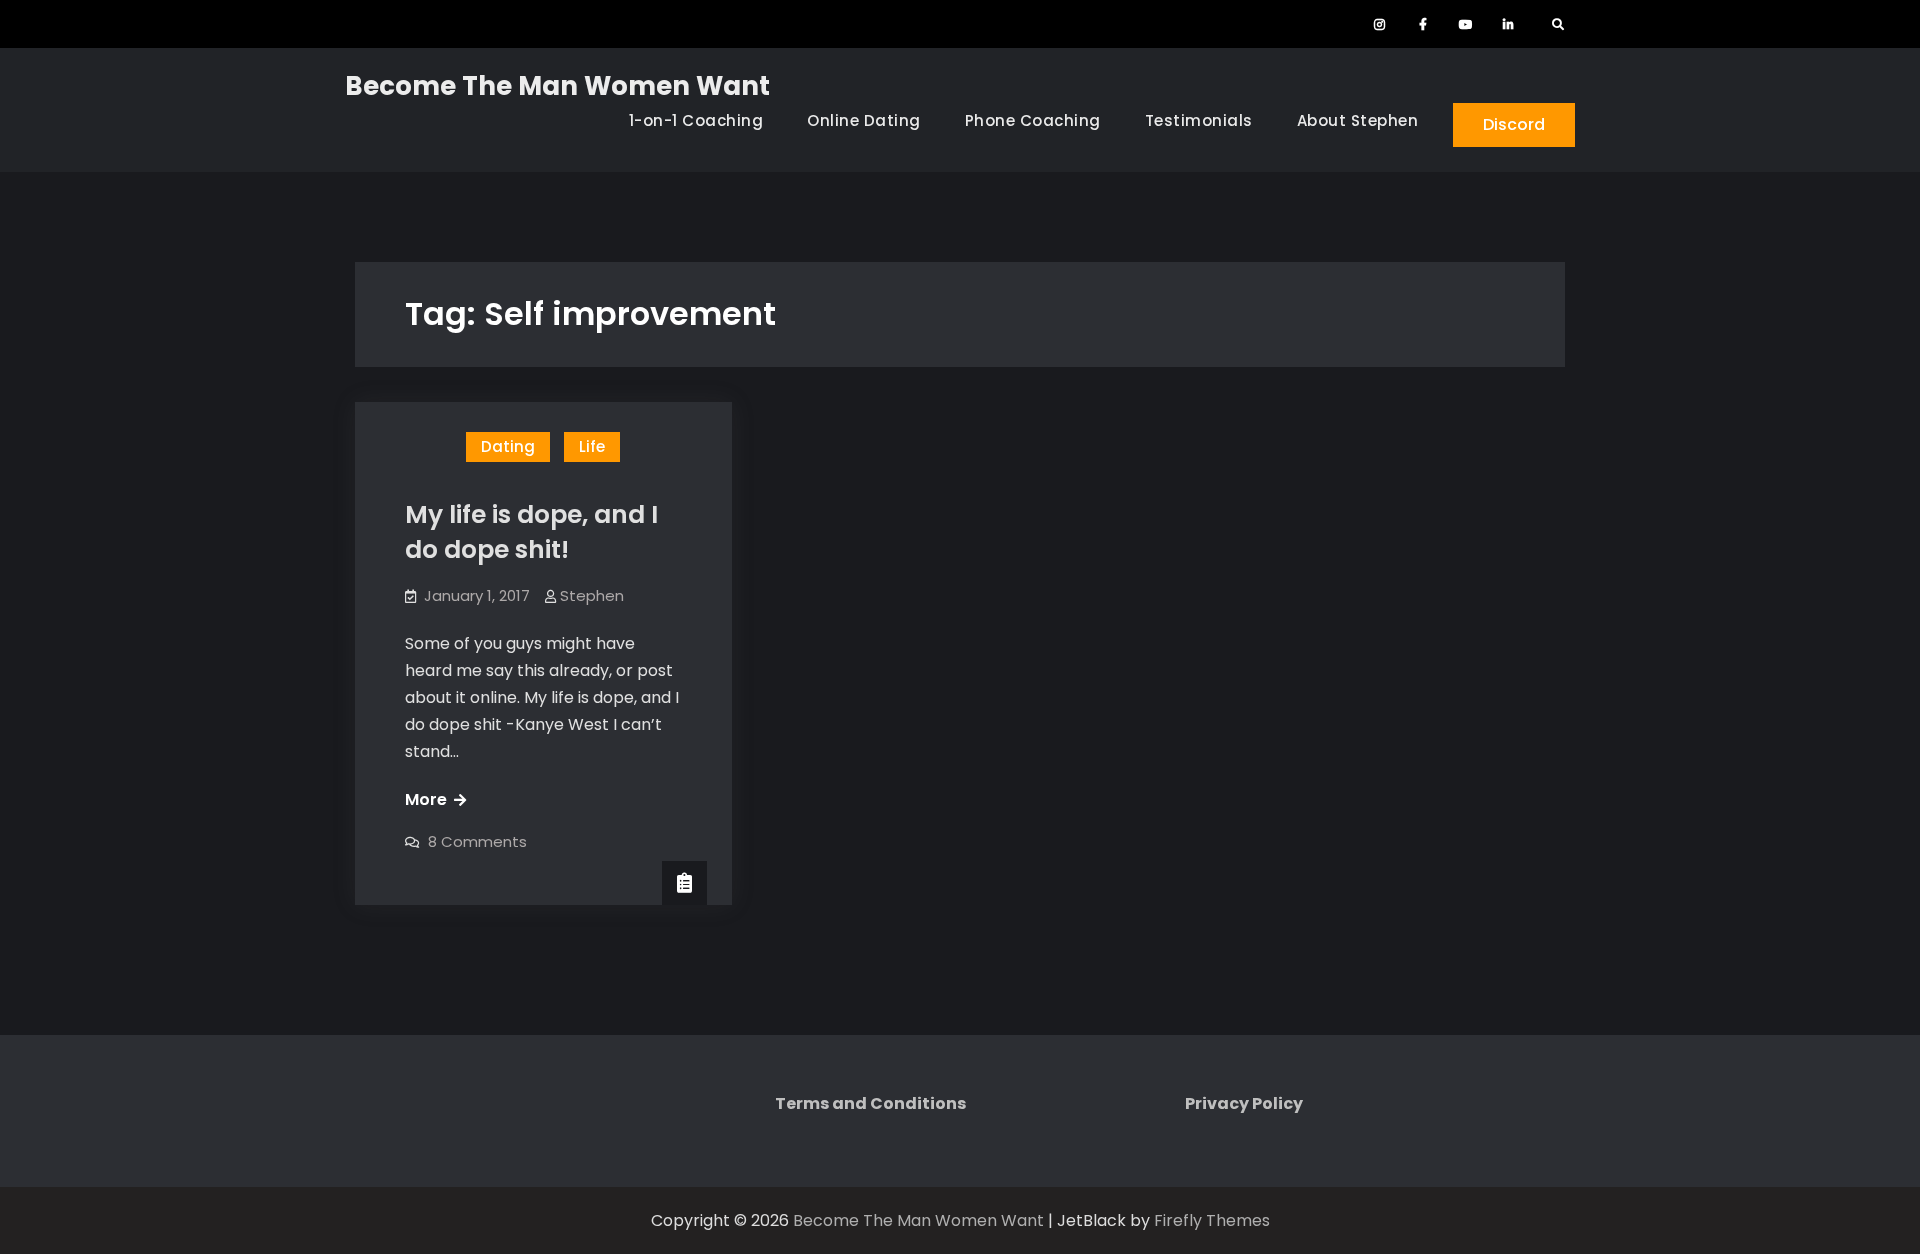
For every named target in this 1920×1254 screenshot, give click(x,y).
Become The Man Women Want (557, 86)
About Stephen (1358, 120)
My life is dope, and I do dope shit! (531, 532)
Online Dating (864, 120)
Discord (1514, 124)
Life (592, 446)
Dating (508, 446)
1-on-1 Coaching (696, 120)
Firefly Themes (1212, 1220)
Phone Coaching (1033, 120)
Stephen (592, 595)
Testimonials (1199, 120)
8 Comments (477, 841)
